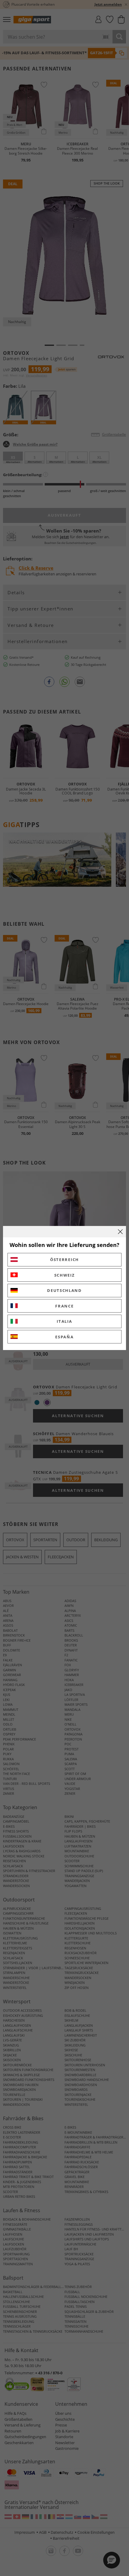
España (64, 1337)
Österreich (64, 1260)
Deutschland (64, 1290)
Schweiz (65, 1275)
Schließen (120, 1232)
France (64, 1306)
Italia (64, 1321)
